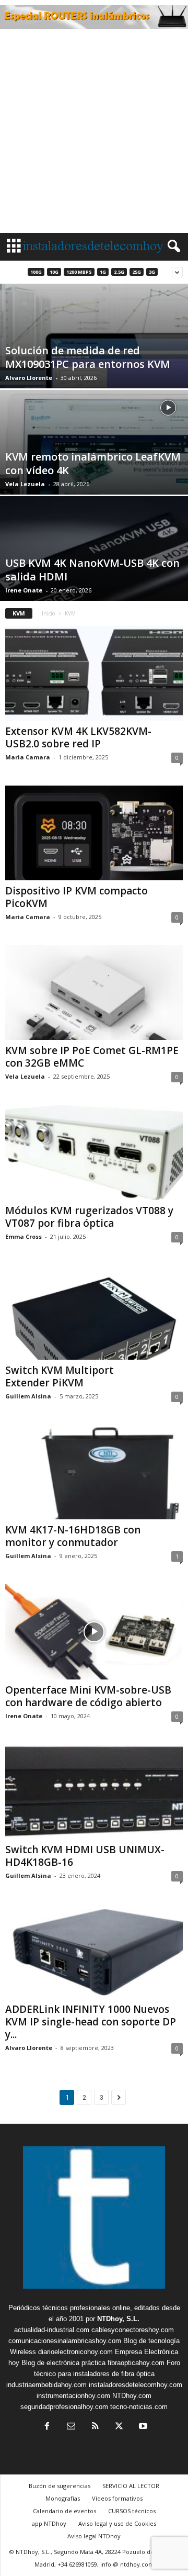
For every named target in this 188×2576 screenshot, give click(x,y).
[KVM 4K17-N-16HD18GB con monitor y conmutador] (94, 1472)
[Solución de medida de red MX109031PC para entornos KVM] (94, 377)
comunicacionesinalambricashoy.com (65, 2341)
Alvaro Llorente (29, 378)
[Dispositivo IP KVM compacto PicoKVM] (94, 833)
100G (36, 272)
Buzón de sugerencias (60, 2486)
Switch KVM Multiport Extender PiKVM (60, 1376)
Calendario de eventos (64, 2511)
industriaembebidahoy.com (46, 2385)
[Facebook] (47, 2427)
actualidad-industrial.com (52, 2330)
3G (152, 272)
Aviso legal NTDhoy (94, 2536)
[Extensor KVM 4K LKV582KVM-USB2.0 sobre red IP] (94, 673)
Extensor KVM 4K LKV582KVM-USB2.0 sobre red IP (78, 737)
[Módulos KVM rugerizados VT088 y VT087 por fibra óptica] (94, 1152)
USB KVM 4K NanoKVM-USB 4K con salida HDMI (92, 570)
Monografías (63, 2498)
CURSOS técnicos (132, 2511)
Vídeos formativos (117, 2498)
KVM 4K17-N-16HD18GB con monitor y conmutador (73, 1536)
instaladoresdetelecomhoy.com (136, 2385)
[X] (119, 2427)
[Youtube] (142, 2427)
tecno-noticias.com (139, 2407)
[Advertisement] (94, 133)
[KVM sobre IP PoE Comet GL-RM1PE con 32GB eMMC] (94, 993)
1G (103, 272)
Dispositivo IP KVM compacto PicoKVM (77, 897)
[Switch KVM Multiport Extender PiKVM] (94, 1312)
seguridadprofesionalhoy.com (64, 2407)
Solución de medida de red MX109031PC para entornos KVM (88, 357)
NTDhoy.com (132, 2396)
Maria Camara (28, 757)
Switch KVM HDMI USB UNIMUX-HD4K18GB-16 (85, 1856)
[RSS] (95, 2427)
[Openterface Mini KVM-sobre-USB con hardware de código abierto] (94, 1632)
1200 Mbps (79, 272)
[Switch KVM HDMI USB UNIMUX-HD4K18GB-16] (94, 1792)
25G (137, 272)
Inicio (48, 613)
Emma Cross (23, 1236)
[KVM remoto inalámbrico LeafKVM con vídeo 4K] (94, 483)
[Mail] (71, 2427)
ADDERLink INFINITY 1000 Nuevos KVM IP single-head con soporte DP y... (91, 2022)
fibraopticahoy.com (136, 2363)
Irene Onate (24, 590)
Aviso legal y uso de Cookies (117, 2523)
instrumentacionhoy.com (73, 2396)
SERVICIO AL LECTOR (131, 2486)
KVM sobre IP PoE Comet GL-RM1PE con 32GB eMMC (92, 1057)
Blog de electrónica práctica (63, 2363)
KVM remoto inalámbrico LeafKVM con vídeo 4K (93, 463)
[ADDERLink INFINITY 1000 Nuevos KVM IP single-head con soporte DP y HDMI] (94, 1951)
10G (54, 272)
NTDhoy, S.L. (118, 2319)
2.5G (119, 272)
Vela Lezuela (25, 484)
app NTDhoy (49, 2523)
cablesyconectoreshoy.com (133, 2330)
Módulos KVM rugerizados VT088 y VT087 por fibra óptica (89, 1217)
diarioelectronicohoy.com (75, 2352)
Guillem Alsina (28, 1396)
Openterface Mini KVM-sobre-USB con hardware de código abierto (88, 1696)
